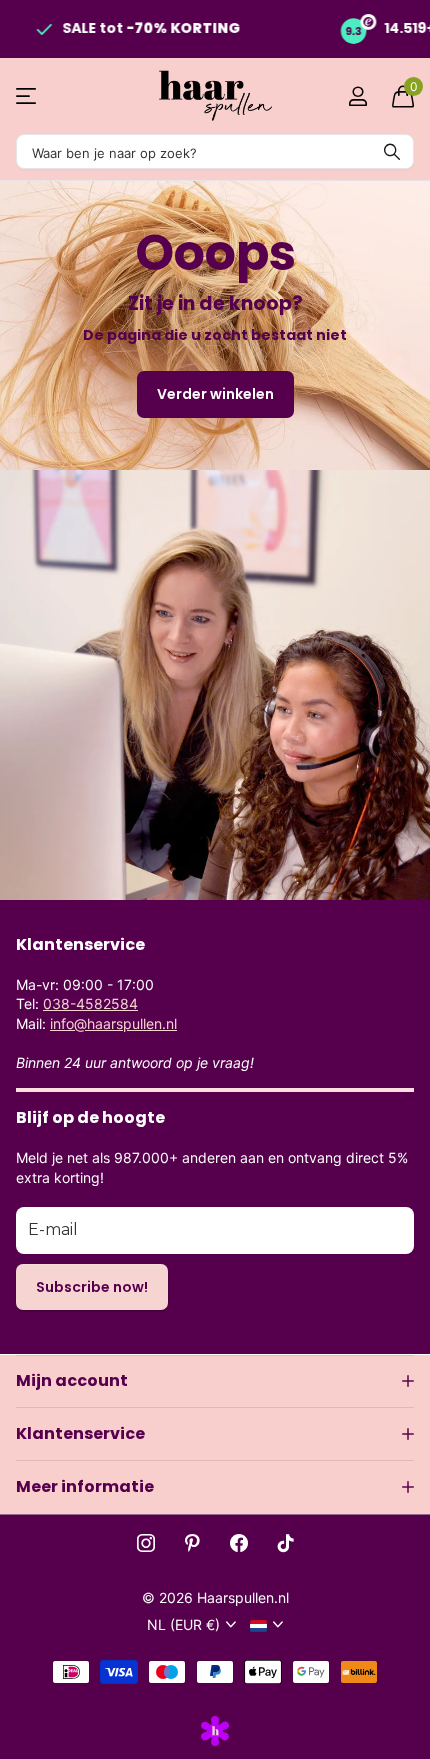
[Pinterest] (192, 1543)
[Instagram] (146, 1543)
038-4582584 (90, 1003)
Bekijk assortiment (27, 96)
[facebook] (239, 1543)
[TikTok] (286, 1543)
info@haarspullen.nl (113, 1023)
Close (215, 1381)
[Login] (357, 96)
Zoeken (392, 151)
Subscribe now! (92, 1287)
